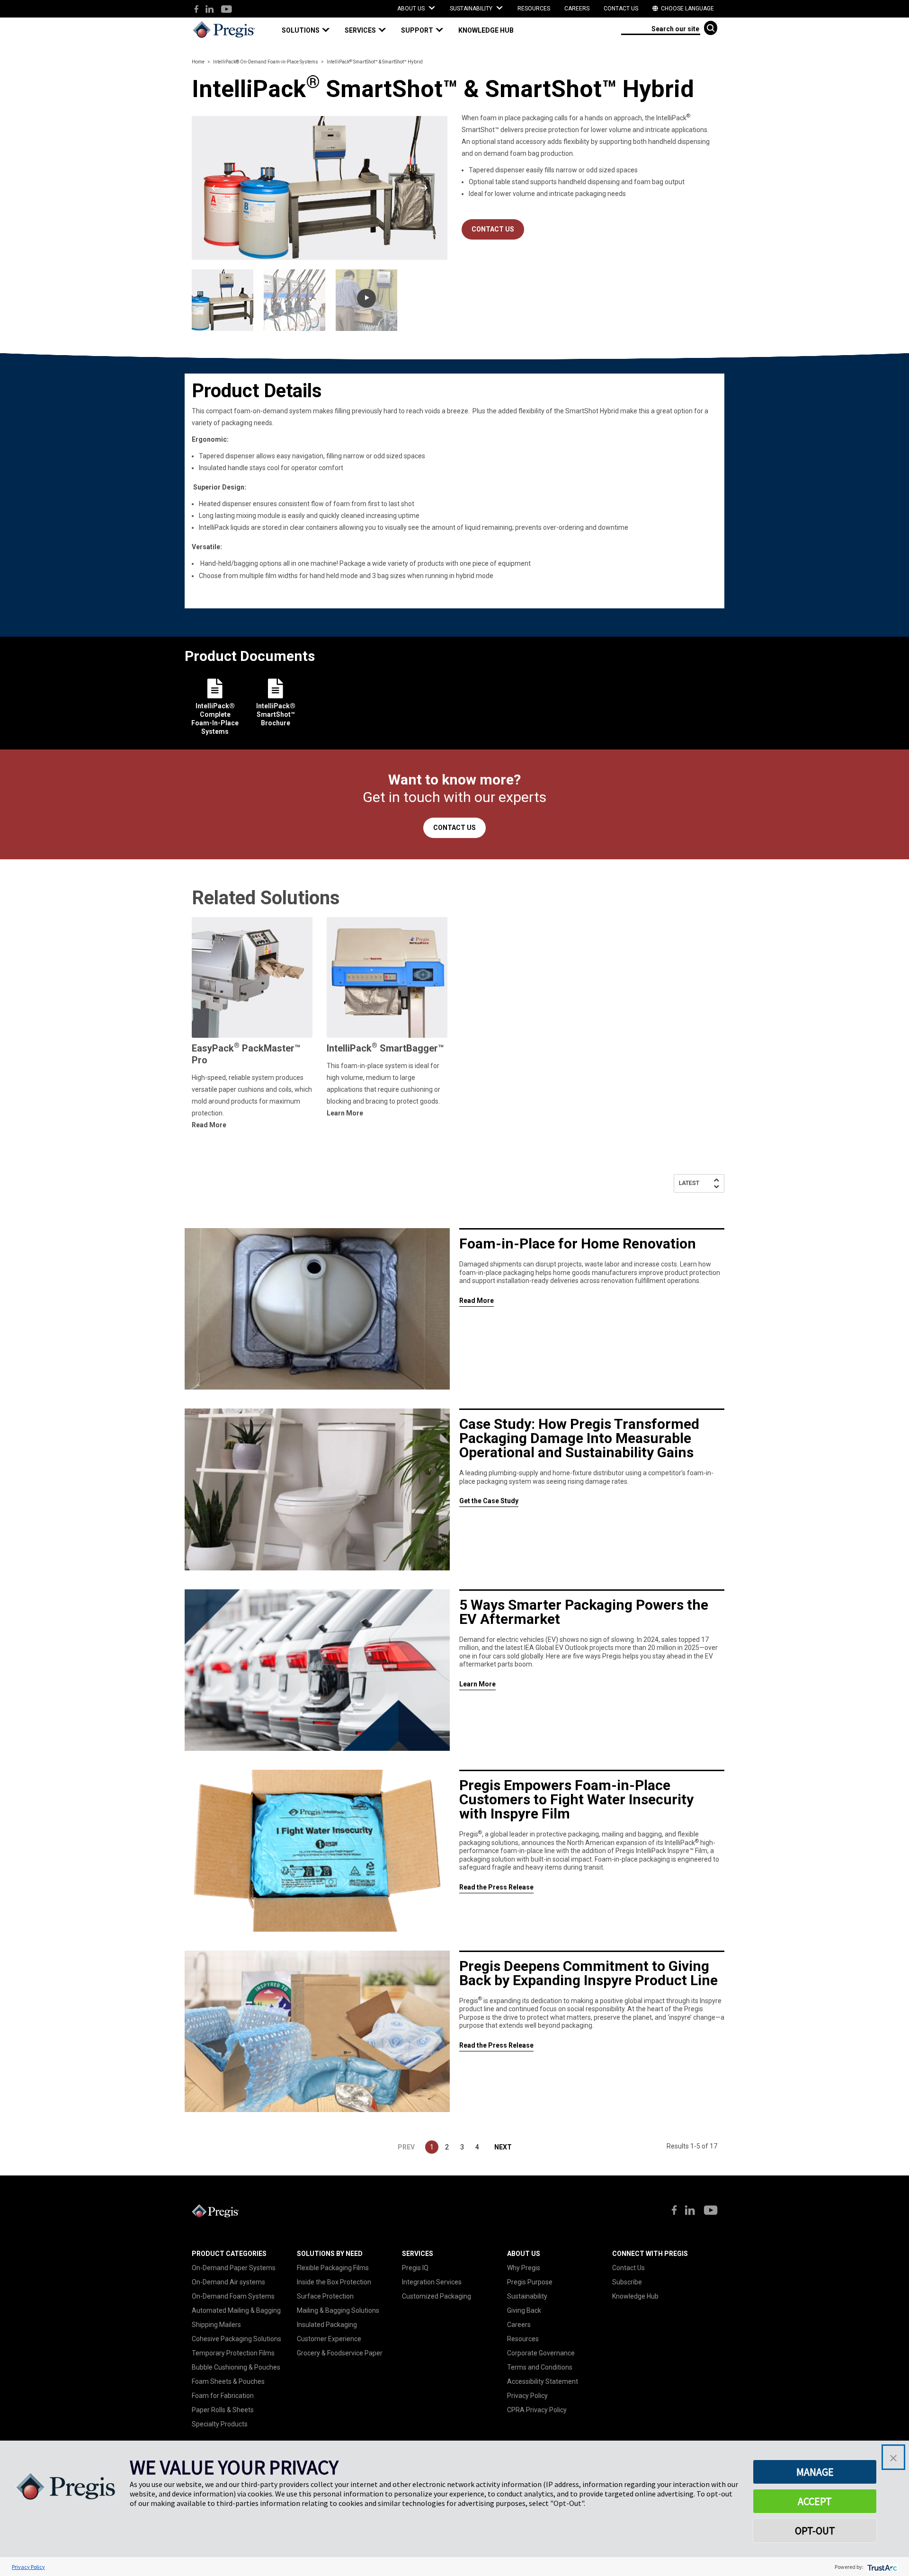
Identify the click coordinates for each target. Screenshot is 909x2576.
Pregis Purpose (530, 2282)
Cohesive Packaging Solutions (236, 2339)
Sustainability (527, 2296)
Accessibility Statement (543, 2381)
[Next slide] (424, 188)
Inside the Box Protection (334, 2282)
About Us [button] (412, 9)
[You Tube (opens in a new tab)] (226, 10)
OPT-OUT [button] (815, 2531)
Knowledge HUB (486, 30)
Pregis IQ (415, 2268)
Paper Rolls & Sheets (223, 2410)
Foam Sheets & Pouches (228, 2381)
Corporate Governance (541, 2353)
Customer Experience (329, 2339)
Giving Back (524, 2310)
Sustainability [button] (472, 9)
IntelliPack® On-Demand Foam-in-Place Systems (266, 62)
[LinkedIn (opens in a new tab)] (209, 10)
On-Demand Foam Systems (233, 2296)
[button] (310, 31)
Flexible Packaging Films (333, 2268)
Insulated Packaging (327, 2325)
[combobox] (661, 28)
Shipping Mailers (216, 2325)
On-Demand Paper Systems (234, 2268)
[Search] (711, 28)
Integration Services (432, 2282)
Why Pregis (524, 2268)
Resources (534, 9)
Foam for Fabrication (223, 2396)
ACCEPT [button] (815, 2501)
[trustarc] (881, 2567)
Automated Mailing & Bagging (236, 2310)
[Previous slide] (215, 188)
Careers (577, 9)
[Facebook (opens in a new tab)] (196, 10)
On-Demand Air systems (228, 2282)
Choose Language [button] (687, 9)
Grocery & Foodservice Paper (340, 2353)
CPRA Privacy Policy (537, 2410)
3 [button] (462, 2147)
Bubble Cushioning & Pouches (236, 2367)
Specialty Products (220, 2424)
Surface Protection (325, 2296)
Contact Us (621, 9)
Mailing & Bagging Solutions (338, 2310)
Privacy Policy (527, 2396)
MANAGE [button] (815, 2472)
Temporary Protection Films (233, 2353)
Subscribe (627, 2282)
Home (198, 62)
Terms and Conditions (540, 2367)
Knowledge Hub (635, 2296)
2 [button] (447, 2147)
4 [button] (477, 2147)
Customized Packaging (437, 2296)
